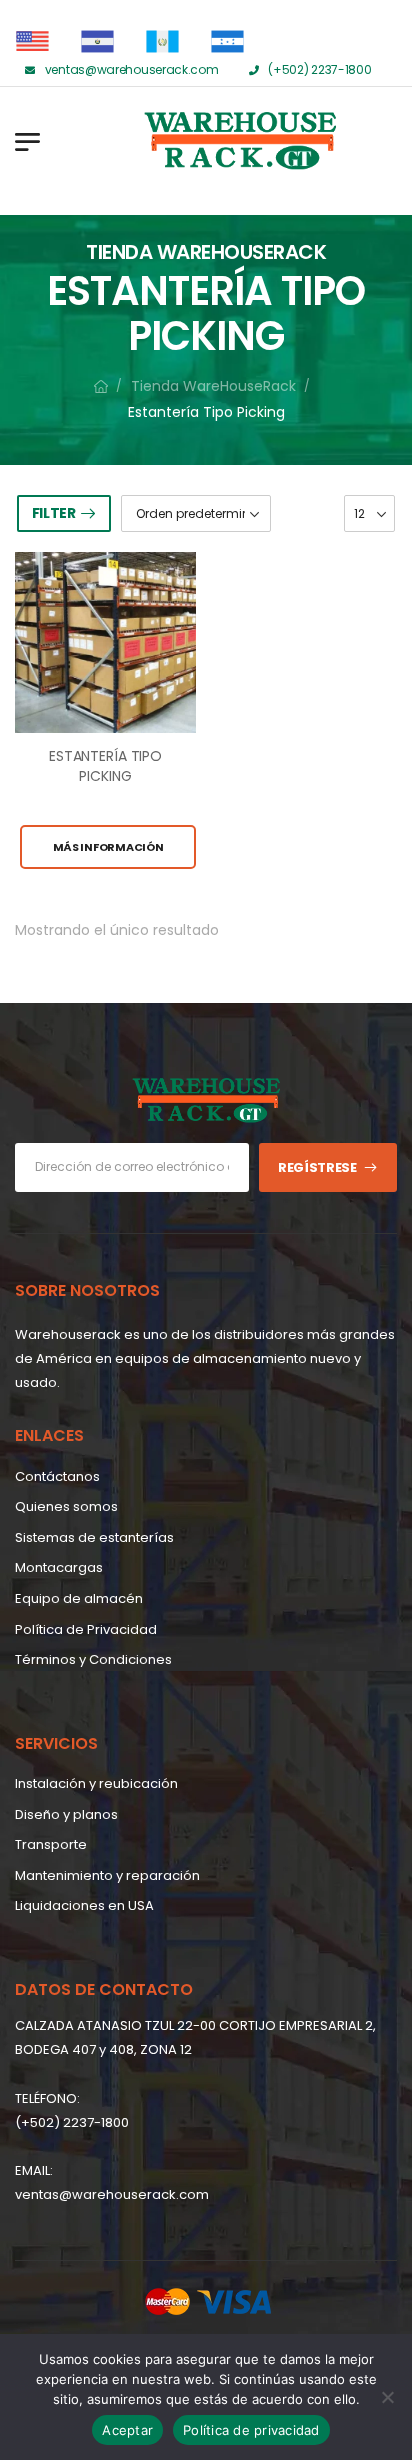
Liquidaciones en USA (84, 1905)
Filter (54, 513)
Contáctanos (57, 1476)
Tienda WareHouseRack (213, 386)
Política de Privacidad (86, 1629)
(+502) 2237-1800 (72, 2122)
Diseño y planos (66, 1814)
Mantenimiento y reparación (107, 1875)
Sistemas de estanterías (94, 1537)
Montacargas (59, 1567)
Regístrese (317, 1167)
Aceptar (127, 2430)
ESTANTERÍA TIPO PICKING (105, 766)
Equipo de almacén (79, 1598)
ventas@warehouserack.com (112, 2194)
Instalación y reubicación (96, 1783)
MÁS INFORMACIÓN (108, 847)
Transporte (51, 1844)
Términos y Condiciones (93, 1659)
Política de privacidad (251, 2430)
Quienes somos (66, 1506)
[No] (387, 2397)
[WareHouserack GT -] (160, 141)
